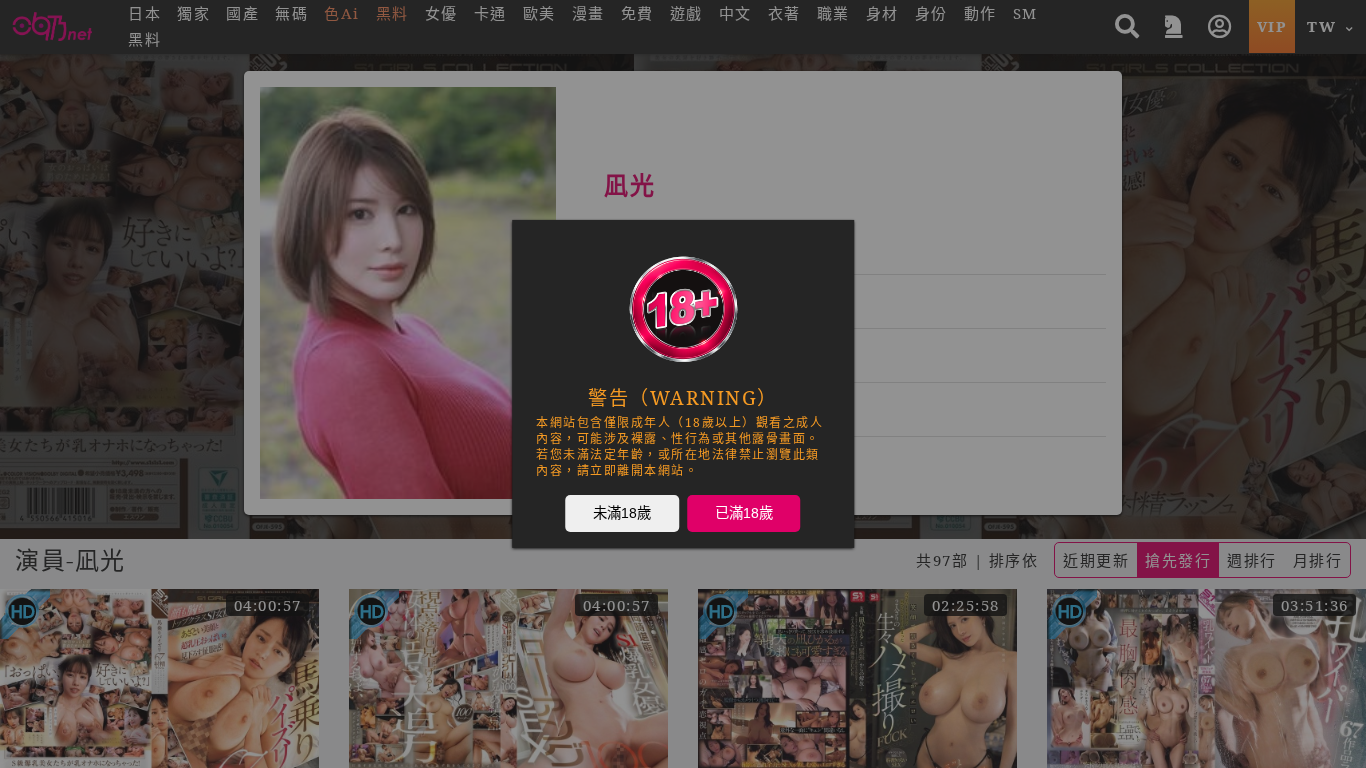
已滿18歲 (744, 512)
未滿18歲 (622, 512)
